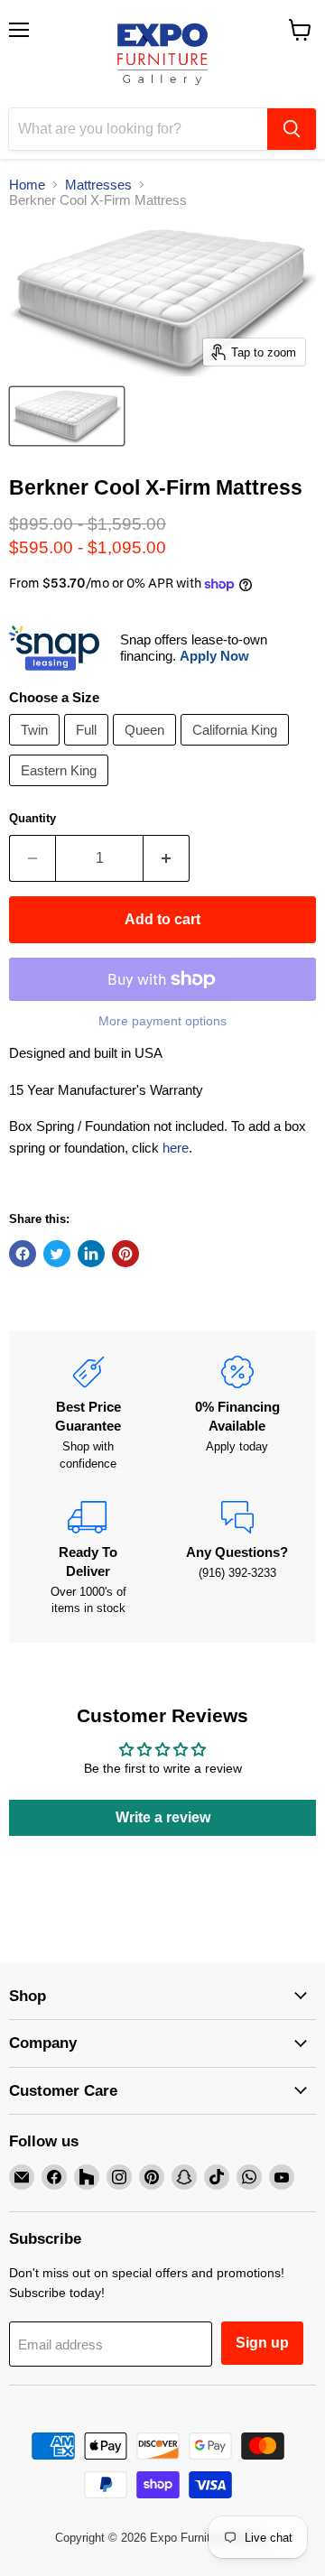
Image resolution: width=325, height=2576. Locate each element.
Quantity (32, 818)
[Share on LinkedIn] (91, 1254)
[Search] (292, 129)
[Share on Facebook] (23, 1254)
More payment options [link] (162, 1021)
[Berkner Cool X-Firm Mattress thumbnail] (67, 416)
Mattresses (98, 185)
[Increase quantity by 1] (167, 858)
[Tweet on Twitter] (57, 1254)
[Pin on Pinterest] (125, 1254)
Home (27, 185)
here (176, 1148)
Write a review (163, 1817)
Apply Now (214, 656)
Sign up (262, 2343)
